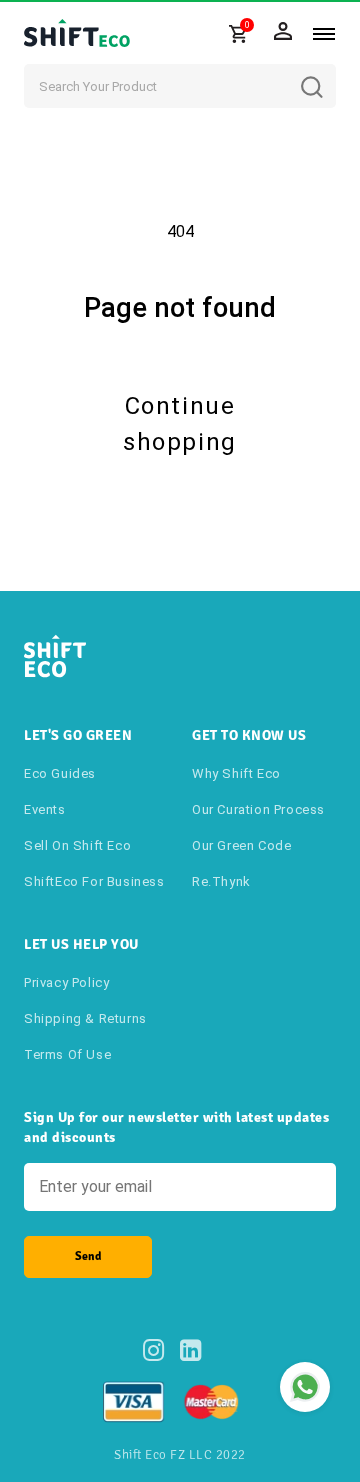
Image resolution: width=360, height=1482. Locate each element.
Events (45, 809)
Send (88, 1256)
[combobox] (180, 86)
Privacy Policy (66, 982)
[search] (327, 72)
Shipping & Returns (85, 1018)
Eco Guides (60, 773)
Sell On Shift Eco (77, 845)
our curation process (258, 809)
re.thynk (221, 881)
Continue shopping (180, 424)
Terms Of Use (67, 1054)
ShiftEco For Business (94, 881)
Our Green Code (241, 845)
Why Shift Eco (236, 773)
